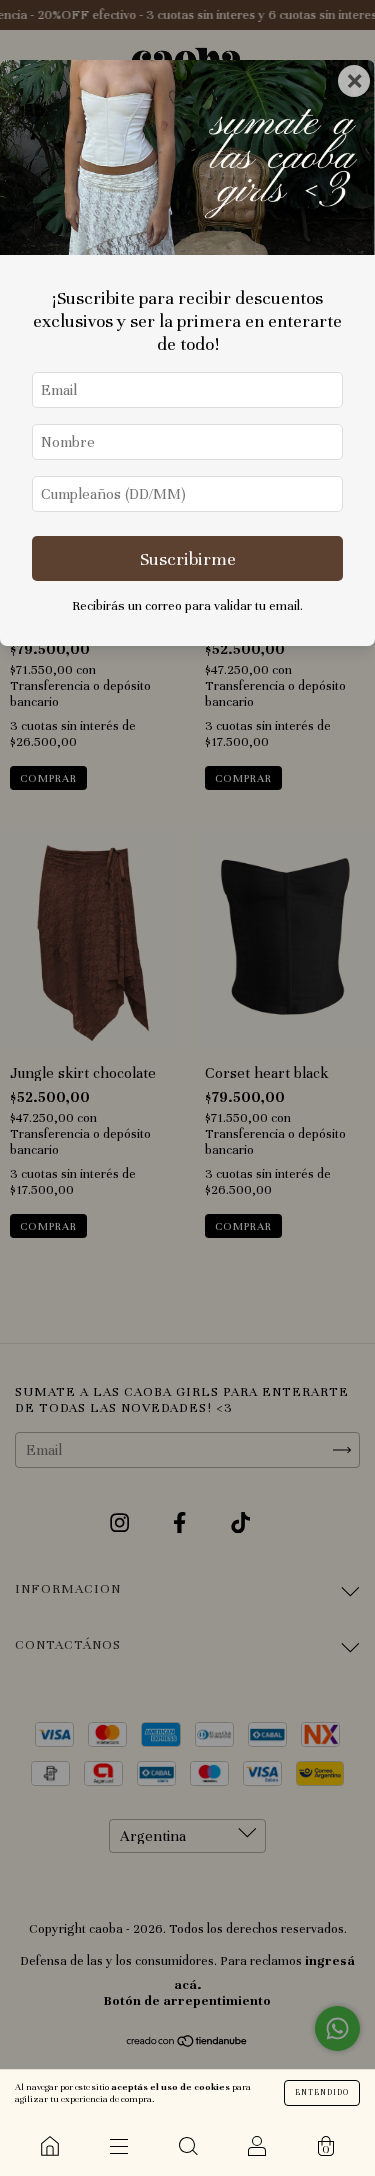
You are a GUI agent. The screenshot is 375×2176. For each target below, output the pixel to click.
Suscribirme (188, 559)
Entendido (322, 2092)
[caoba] (49, 2146)
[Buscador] (187, 2146)
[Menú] (118, 2146)
